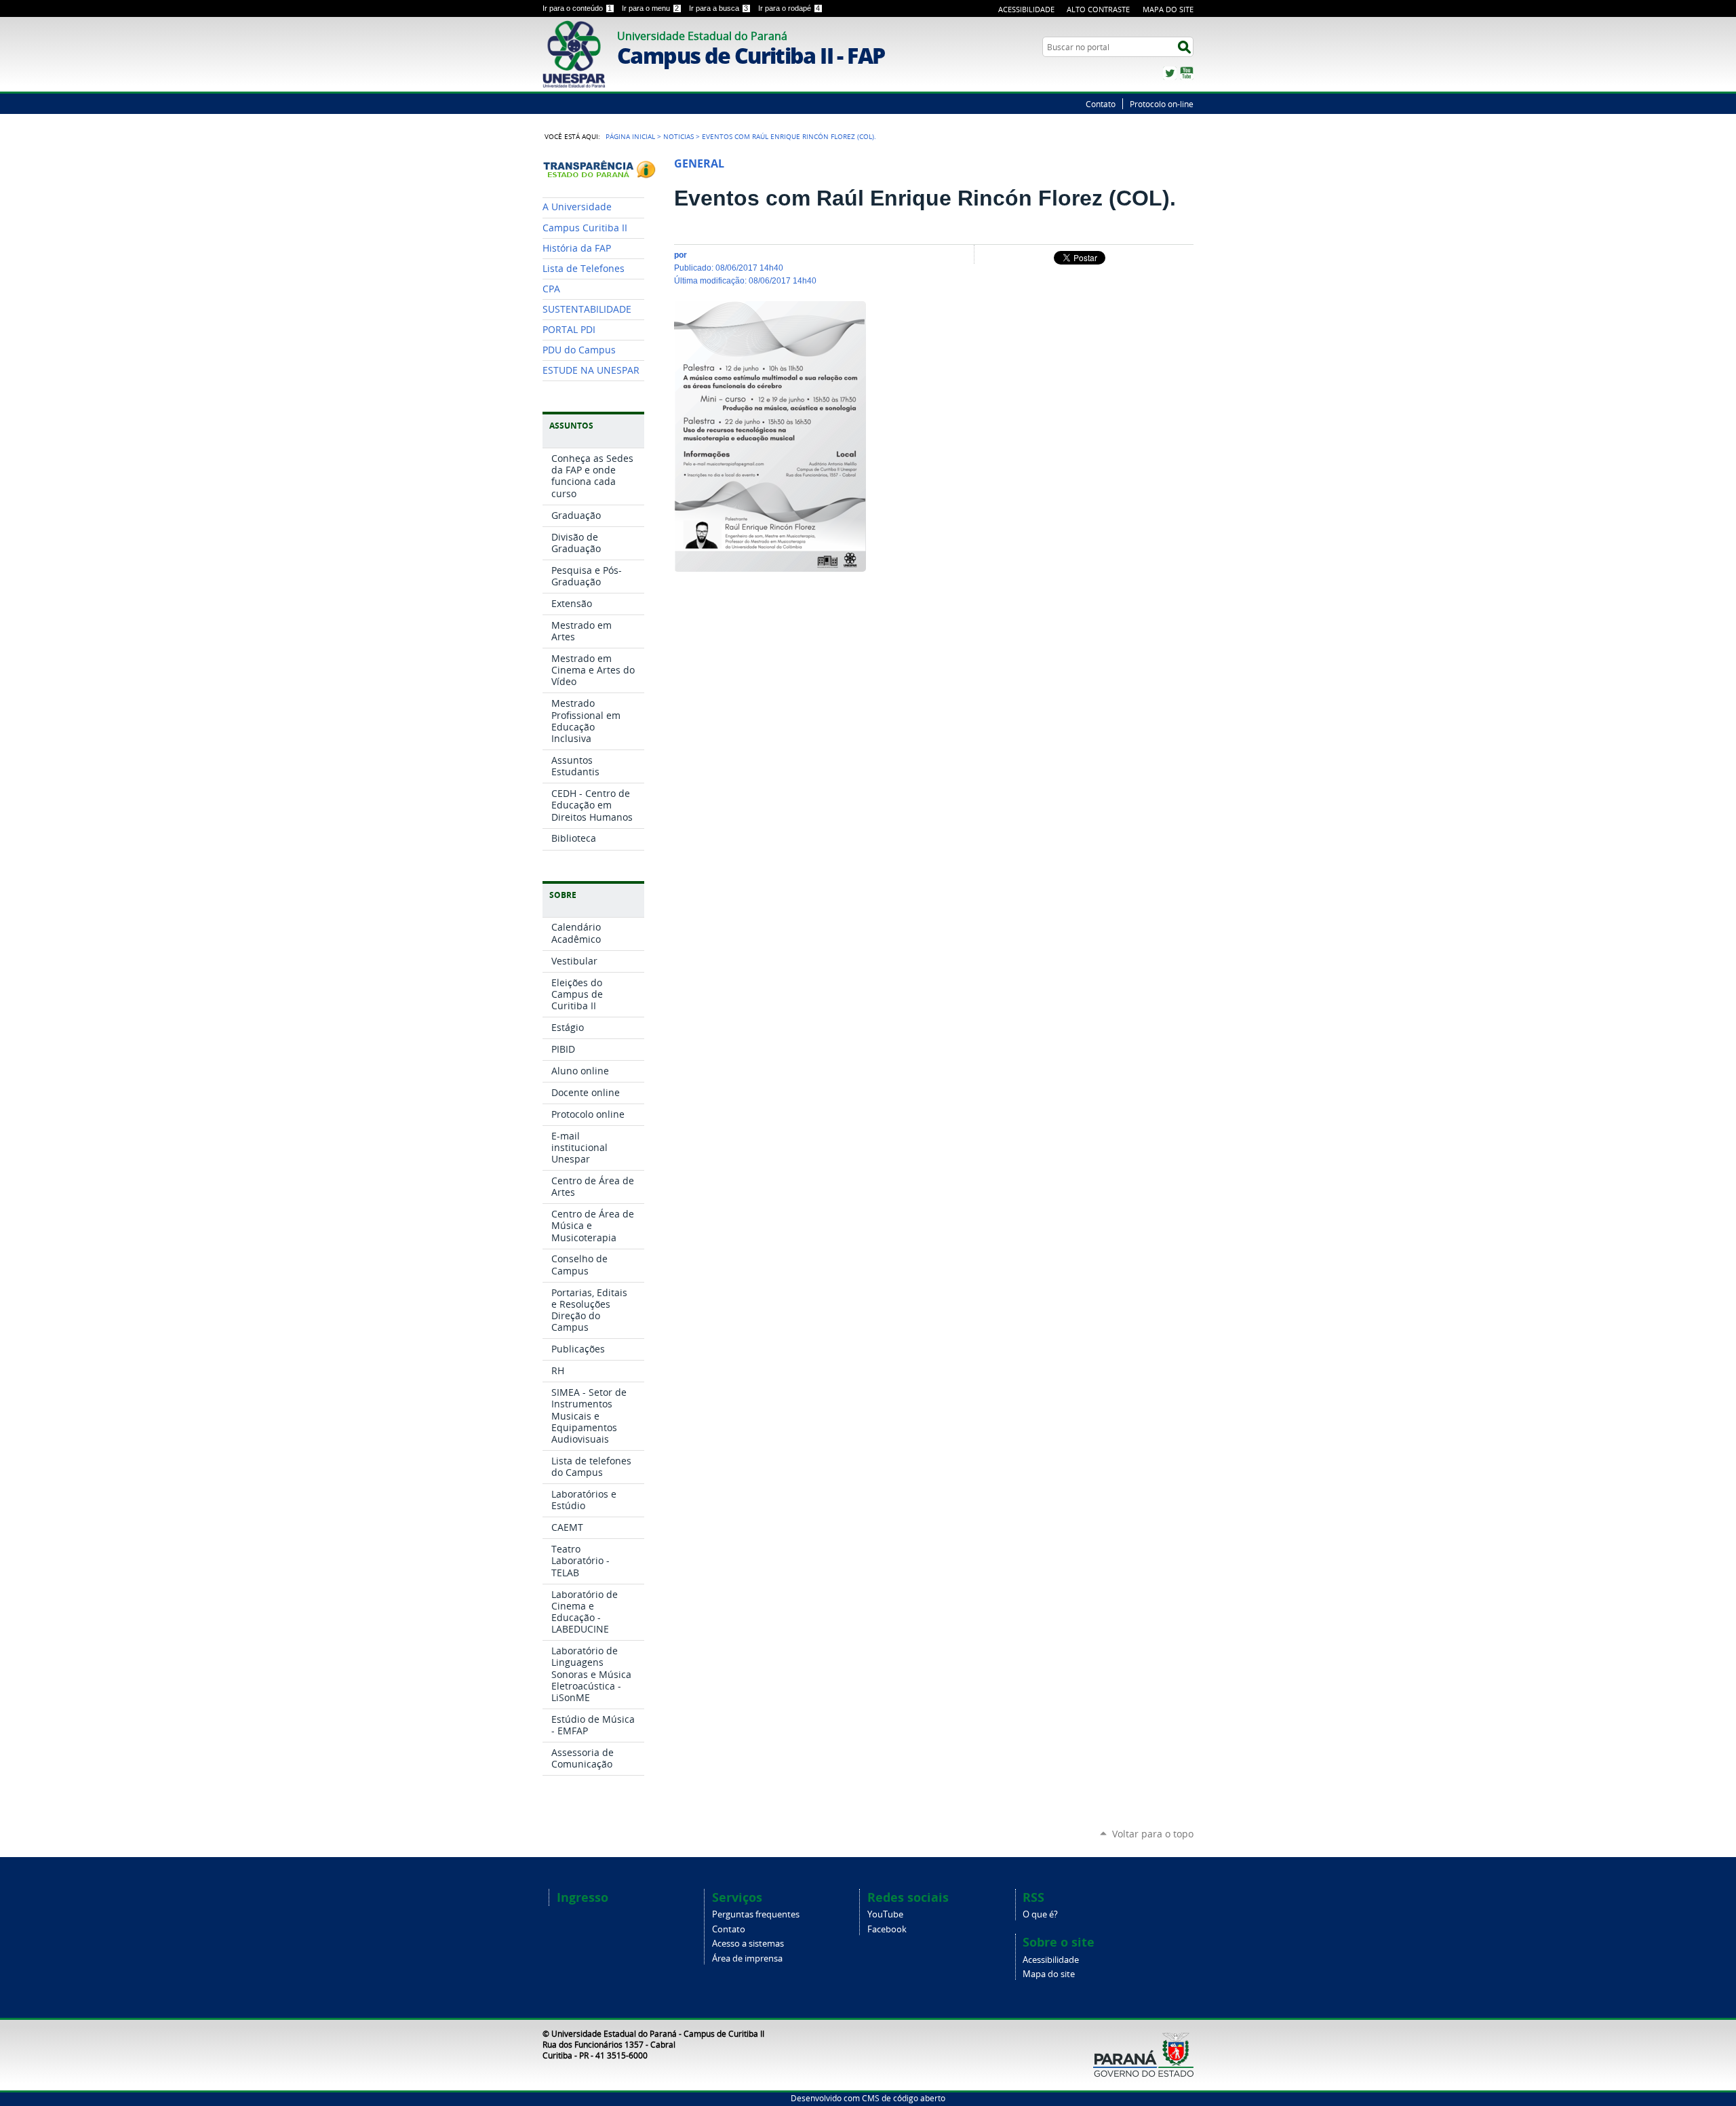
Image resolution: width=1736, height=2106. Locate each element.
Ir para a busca (718, 8)
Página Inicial (630, 136)
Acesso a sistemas (748, 1944)
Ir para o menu (650, 8)
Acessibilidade (1026, 9)
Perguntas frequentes (756, 1914)
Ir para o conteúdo (577, 8)
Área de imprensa (747, 1958)
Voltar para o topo (1153, 1834)
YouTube (1187, 73)
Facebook (887, 1929)
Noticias (678, 136)
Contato (1101, 104)
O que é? (1040, 1914)
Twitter (1170, 73)
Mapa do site (1049, 1974)
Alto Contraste (1098, 9)
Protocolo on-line (1162, 104)
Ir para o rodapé (789, 8)
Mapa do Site (1168, 9)
